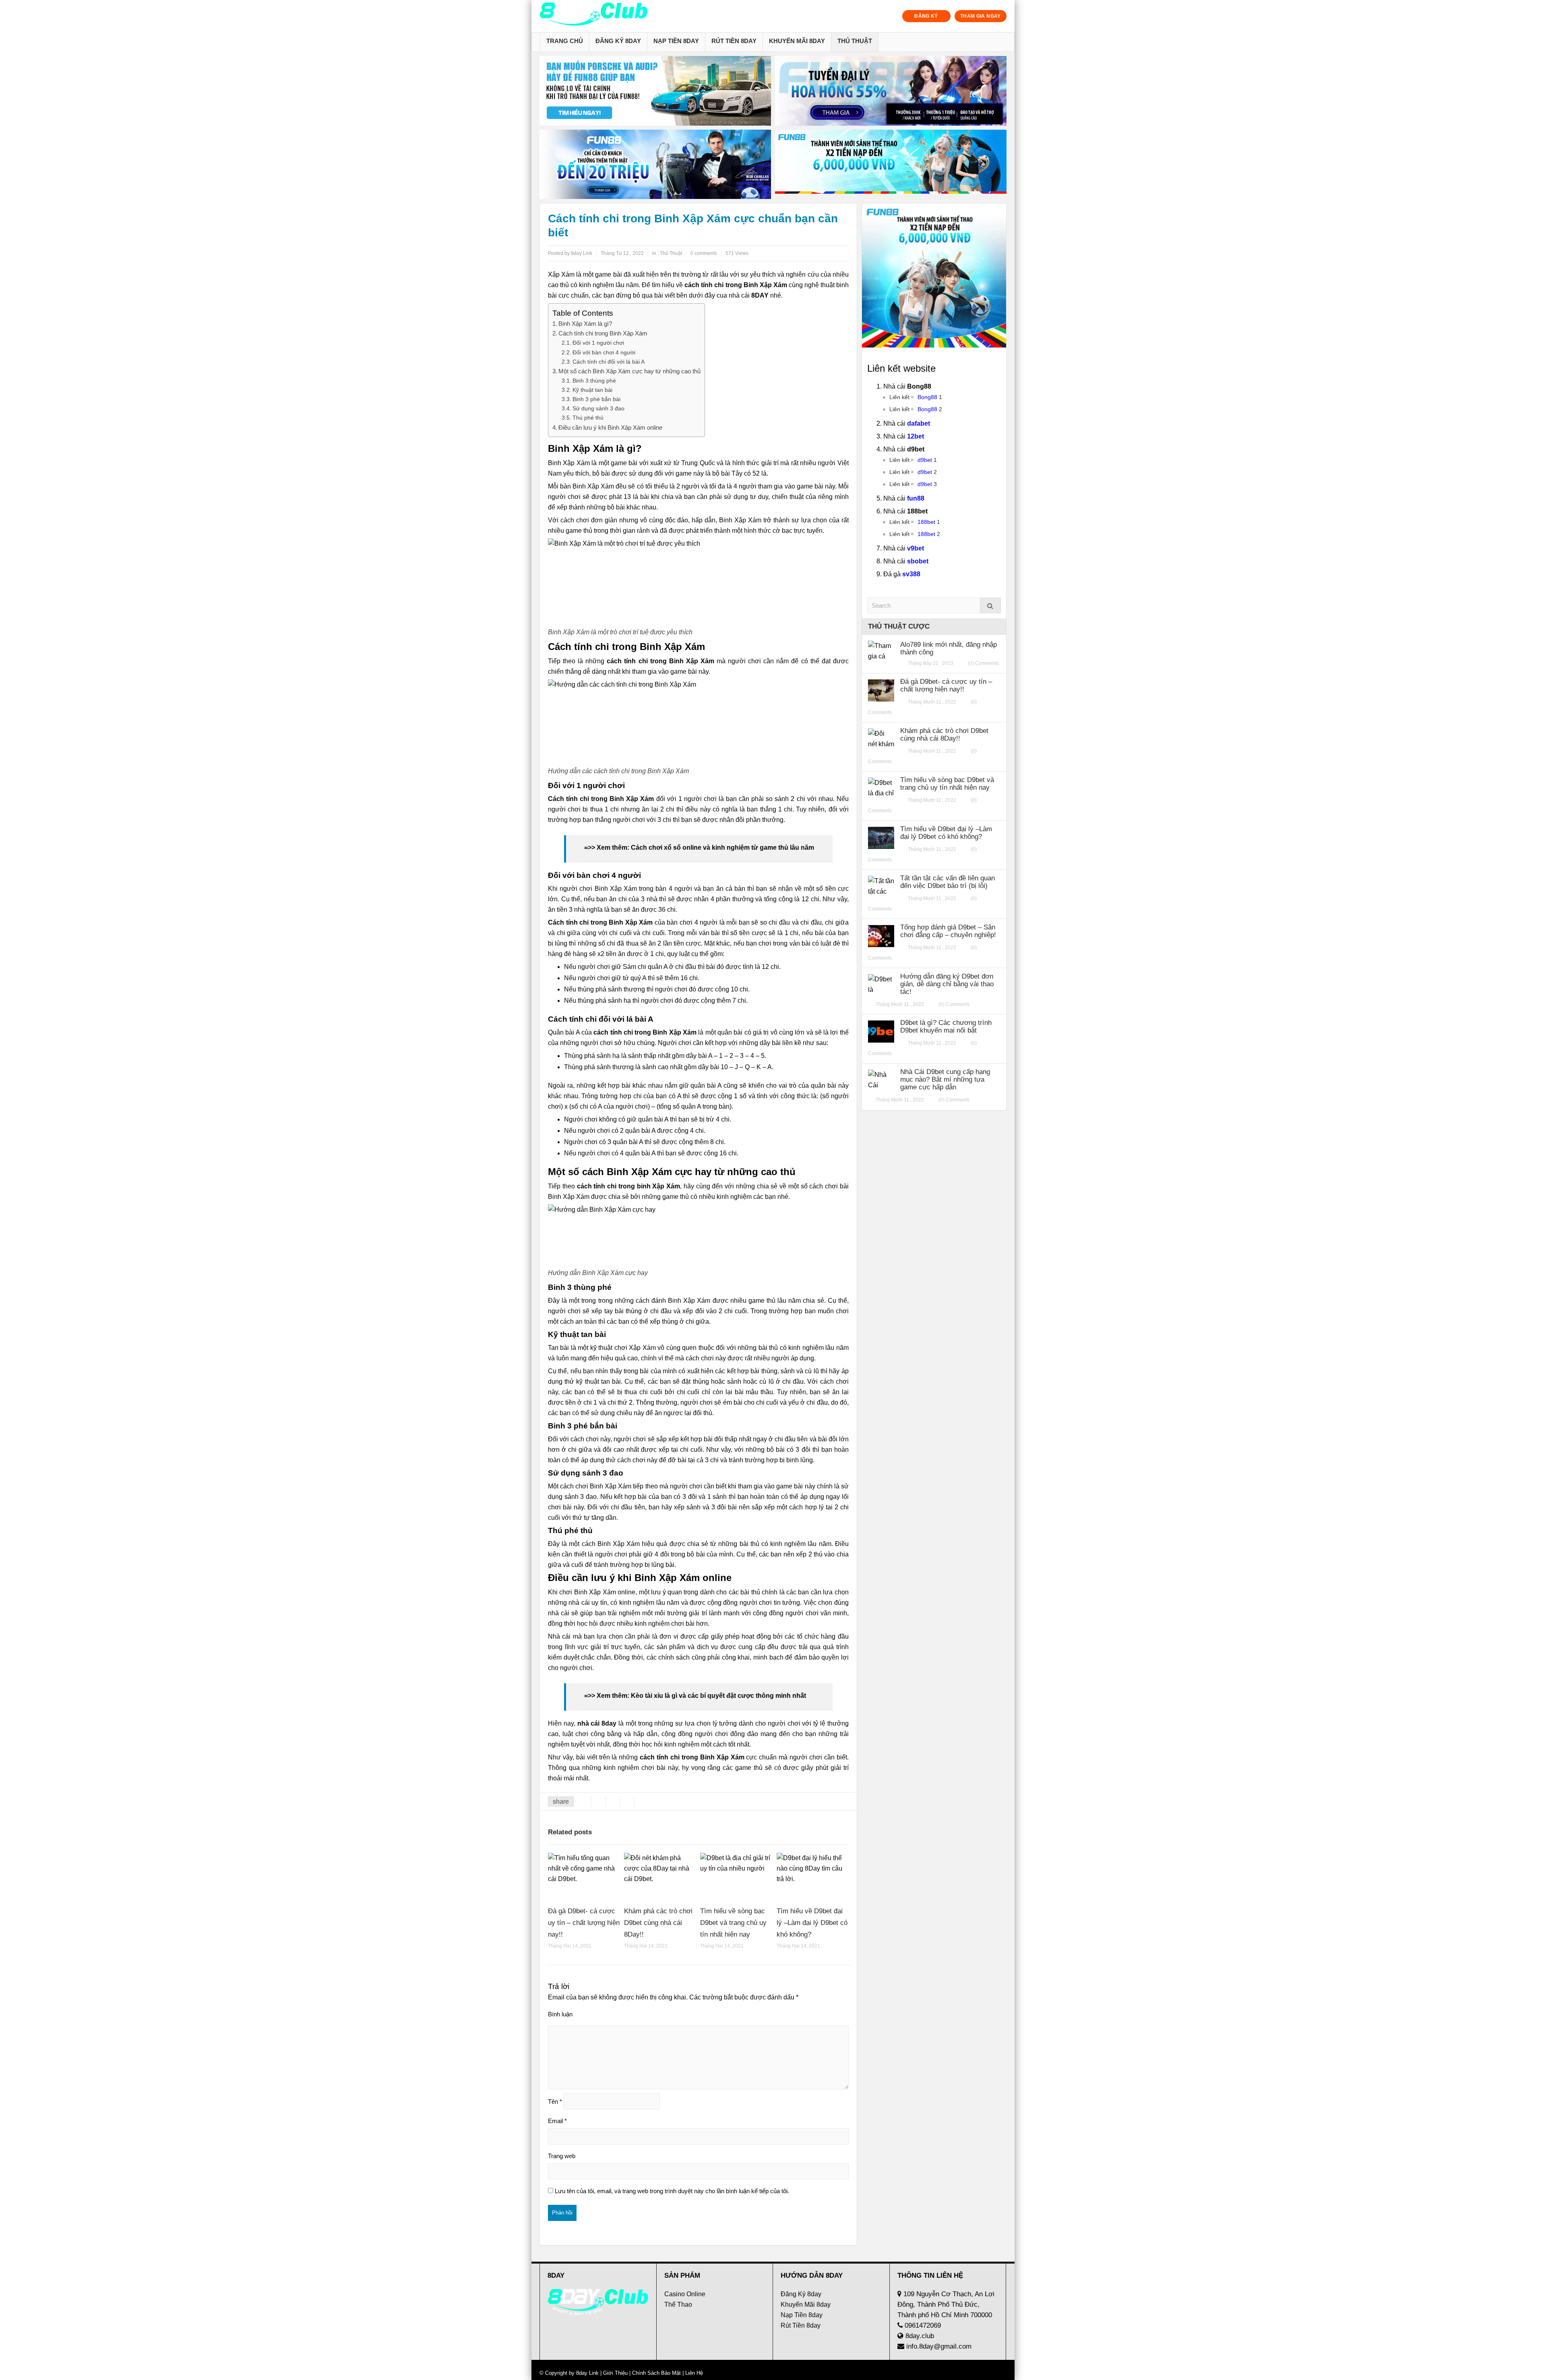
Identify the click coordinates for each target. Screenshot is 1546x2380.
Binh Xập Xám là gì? (585, 324)
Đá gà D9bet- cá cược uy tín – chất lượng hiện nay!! (584, 1923)
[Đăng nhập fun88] (891, 165)
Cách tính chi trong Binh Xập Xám (603, 333)
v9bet (916, 548)
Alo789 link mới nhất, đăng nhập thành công (949, 648)
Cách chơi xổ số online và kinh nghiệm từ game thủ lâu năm (722, 847)
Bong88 (927, 397)
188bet (926, 522)
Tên (555, 2102)
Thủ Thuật (855, 41)
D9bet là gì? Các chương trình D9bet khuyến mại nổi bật (946, 1027)
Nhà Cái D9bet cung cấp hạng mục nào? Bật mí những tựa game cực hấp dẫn (945, 1079)
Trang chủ (565, 41)
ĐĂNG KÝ (926, 16)
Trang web (562, 2156)
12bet (916, 436)
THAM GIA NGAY (981, 16)
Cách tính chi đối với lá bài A (609, 362)
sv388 (911, 574)
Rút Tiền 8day (734, 41)
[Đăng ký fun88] (934, 275)
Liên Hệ (693, 2373)
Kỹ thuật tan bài (592, 390)
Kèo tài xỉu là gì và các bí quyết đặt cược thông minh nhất (718, 1696)
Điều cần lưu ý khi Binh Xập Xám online (610, 427)
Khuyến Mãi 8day (797, 41)
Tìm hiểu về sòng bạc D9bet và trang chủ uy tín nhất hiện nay (733, 1923)
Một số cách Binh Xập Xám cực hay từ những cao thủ (629, 371)
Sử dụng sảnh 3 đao (598, 408)
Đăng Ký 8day (618, 41)
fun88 (916, 498)
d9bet (925, 460)
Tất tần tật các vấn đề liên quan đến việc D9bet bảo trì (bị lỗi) (948, 882)
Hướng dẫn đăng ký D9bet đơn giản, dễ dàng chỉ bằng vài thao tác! (947, 984)
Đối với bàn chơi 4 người (604, 352)
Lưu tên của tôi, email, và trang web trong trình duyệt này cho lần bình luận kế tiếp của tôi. (672, 2191)
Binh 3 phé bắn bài (596, 399)
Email (557, 2121)
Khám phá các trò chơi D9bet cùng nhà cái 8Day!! (658, 1923)
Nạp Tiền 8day (676, 41)
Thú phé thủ (588, 418)
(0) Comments (983, 663)
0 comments (704, 253)
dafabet (919, 423)
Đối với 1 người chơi (598, 343)
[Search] (990, 605)
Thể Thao (678, 2304)
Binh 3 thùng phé (594, 381)
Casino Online (685, 2294)
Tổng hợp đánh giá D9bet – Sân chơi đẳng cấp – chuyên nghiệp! (948, 931)
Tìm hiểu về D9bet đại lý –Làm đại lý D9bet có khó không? (812, 1923)
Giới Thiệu (615, 2373)
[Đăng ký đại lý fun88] (655, 91)
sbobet (918, 561)
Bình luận (560, 2014)
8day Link (587, 2373)
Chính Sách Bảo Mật (656, 2373)
